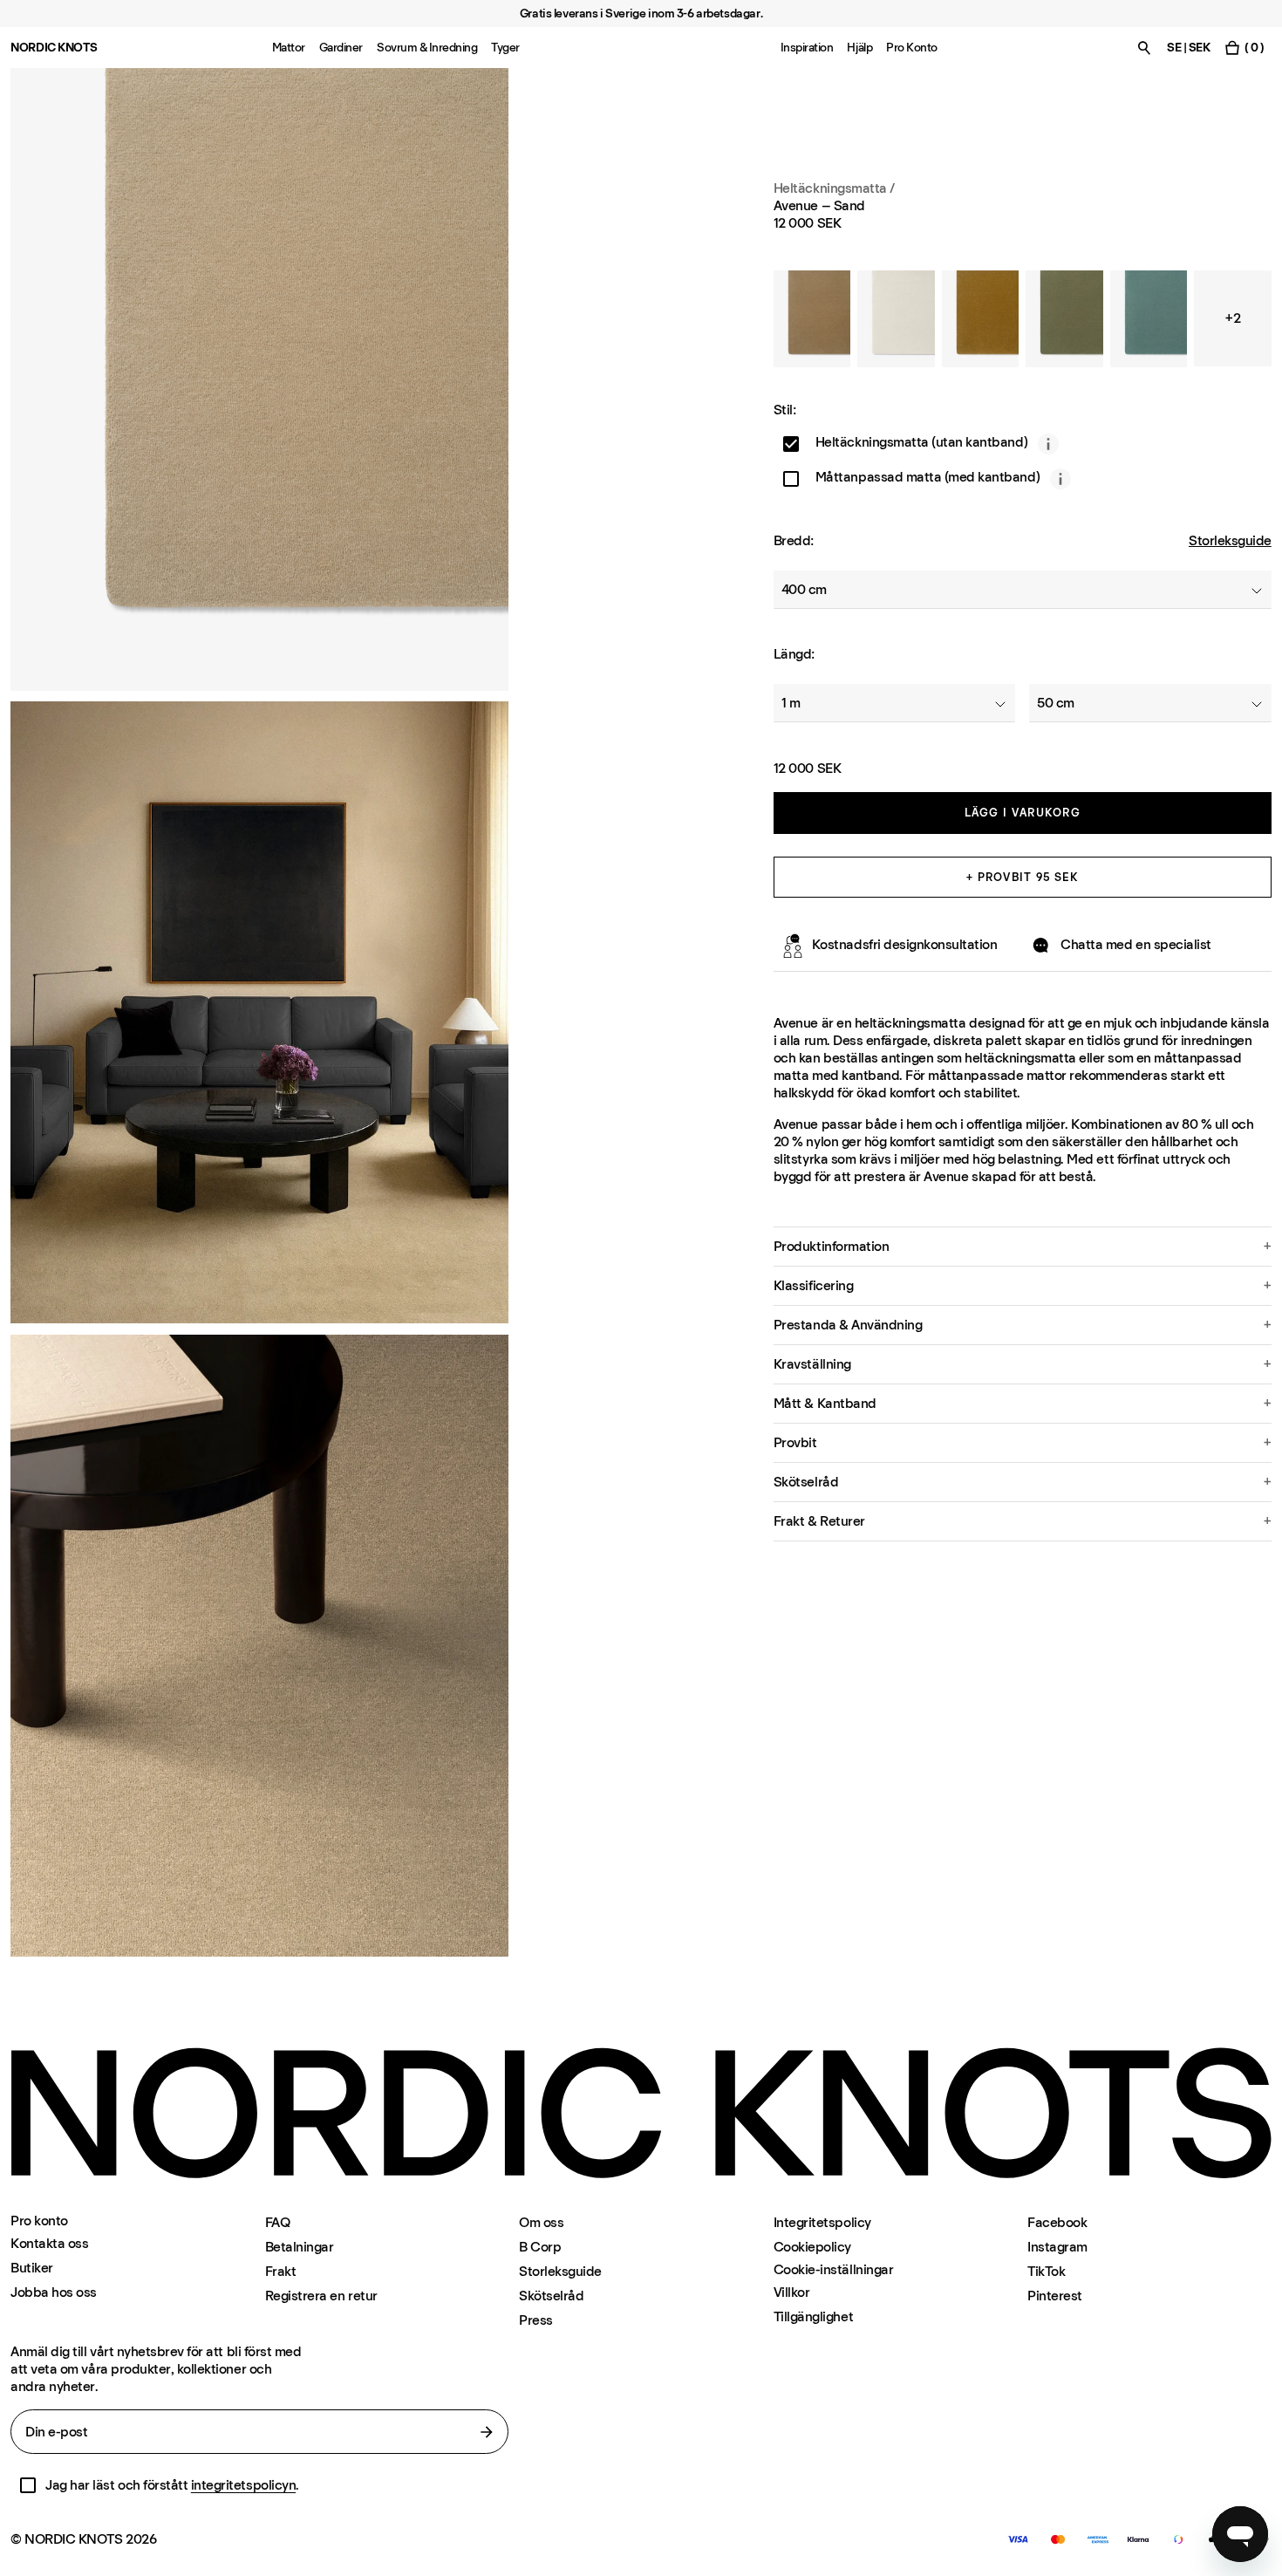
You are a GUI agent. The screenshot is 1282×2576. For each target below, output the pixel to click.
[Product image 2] (259, 1013)
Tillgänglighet (813, 2316)
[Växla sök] (1144, 48)
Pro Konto (912, 48)
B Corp (540, 2247)
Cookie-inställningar (833, 2270)
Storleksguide (1230, 541)
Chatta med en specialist (1135, 945)
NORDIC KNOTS (54, 48)
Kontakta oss (49, 2243)
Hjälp (859, 48)
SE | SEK (1188, 48)
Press (536, 2320)
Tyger (505, 48)
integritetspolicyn (243, 2485)
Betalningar (300, 2247)
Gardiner (341, 48)
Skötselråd (551, 2296)
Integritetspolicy (822, 2222)
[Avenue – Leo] (980, 319)
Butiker (32, 2268)
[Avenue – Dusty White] (896, 319)
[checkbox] (791, 444)
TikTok (1046, 2271)
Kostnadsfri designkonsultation (905, 945)
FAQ (278, 2222)
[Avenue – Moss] (1064, 319)
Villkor (792, 2292)
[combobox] (1023, 591)
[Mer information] (1048, 444)
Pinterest (1055, 2296)
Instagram (1057, 2247)
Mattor (289, 48)
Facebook (1057, 2222)
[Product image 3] (259, 1646)
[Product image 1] (259, 379)
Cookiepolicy (812, 2247)
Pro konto (39, 2221)
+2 (1233, 318)
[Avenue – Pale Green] (1149, 319)
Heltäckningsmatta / (834, 188)
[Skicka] (487, 2432)
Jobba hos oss (54, 2292)
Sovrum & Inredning (427, 48)
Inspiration (807, 48)
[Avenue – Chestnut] (812, 319)
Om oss (541, 2222)
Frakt (281, 2271)
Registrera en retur (321, 2296)
